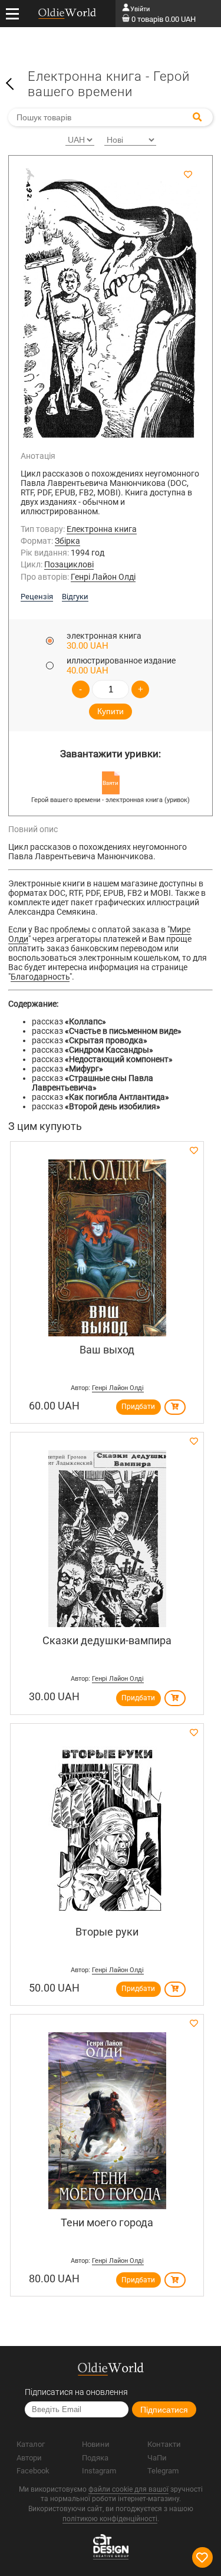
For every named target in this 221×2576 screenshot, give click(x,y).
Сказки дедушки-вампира (107, 1640)
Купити (111, 711)
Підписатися (164, 2410)
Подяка (95, 2458)
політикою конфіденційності (110, 2519)
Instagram (99, 2471)
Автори (29, 2458)
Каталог (31, 2444)
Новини (96, 2444)
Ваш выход (107, 1350)
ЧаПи (157, 2458)
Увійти (140, 9)
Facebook (33, 2471)
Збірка (67, 541)
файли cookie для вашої (128, 2489)
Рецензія (37, 597)
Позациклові (69, 564)
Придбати (138, 1407)
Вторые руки (107, 1932)
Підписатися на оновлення (76, 2392)
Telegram (163, 2471)
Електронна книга (102, 529)
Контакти (164, 2444)
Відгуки (75, 597)
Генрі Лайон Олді (103, 577)
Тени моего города (107, 2222)
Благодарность (40, 977)
